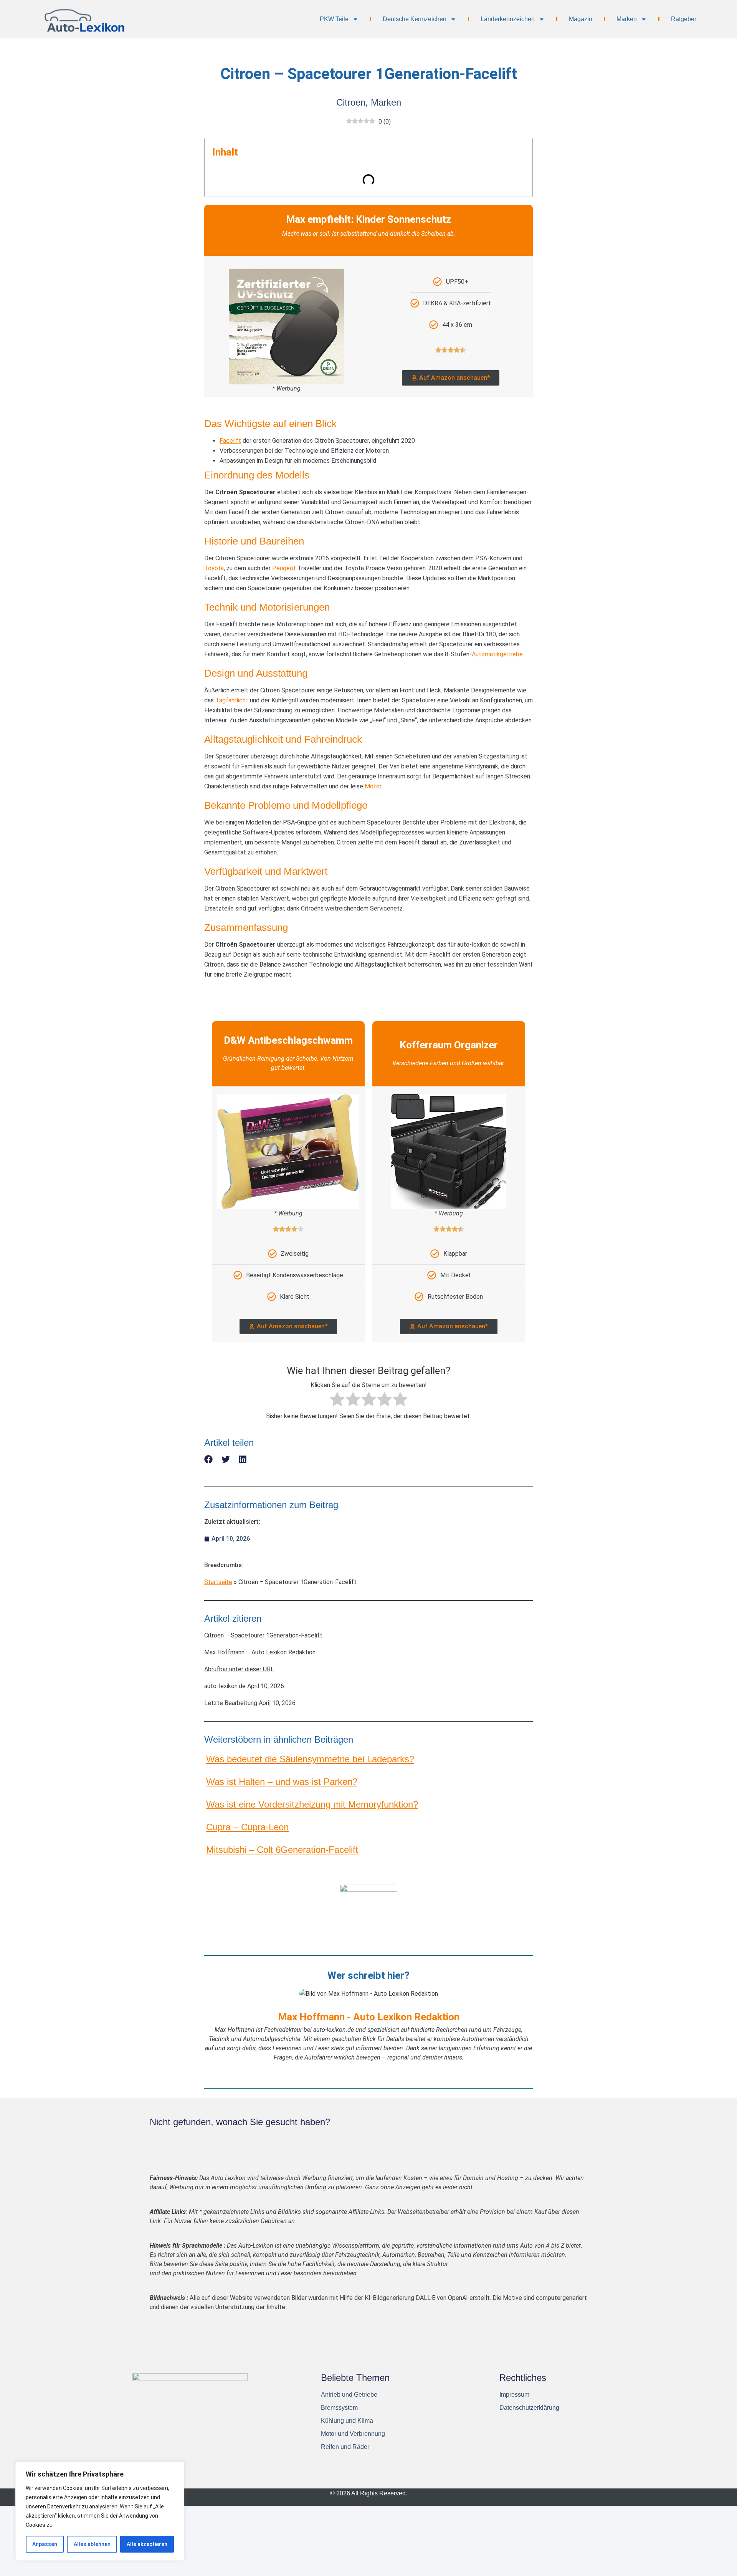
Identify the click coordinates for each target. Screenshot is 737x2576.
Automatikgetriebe (497, 654)
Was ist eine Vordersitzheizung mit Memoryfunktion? (312, 1804)
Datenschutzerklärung (529, 2408)
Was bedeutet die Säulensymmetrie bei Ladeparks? (310, 1759)
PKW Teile (334, 19)
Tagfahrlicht (232, 700)
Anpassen (45, 2544)
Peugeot (284, 568)
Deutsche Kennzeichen (415, 19)
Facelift (230, 441)
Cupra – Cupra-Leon (247, 1827)
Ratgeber (684, 19)
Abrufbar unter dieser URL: (240, 1669)
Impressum (514, 2395)
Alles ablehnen (92, 2544)
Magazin (581, 19)
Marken (627, 19)
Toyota (214, 568)
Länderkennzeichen (508, 19)
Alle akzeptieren (147, 2544)
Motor (373, 786)
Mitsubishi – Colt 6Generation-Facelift (282, 1850)
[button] (209, 1459)
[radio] (337, 1401)
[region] (100, 2511)
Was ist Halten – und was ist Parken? (282, 1782)
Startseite (218, 1582)
